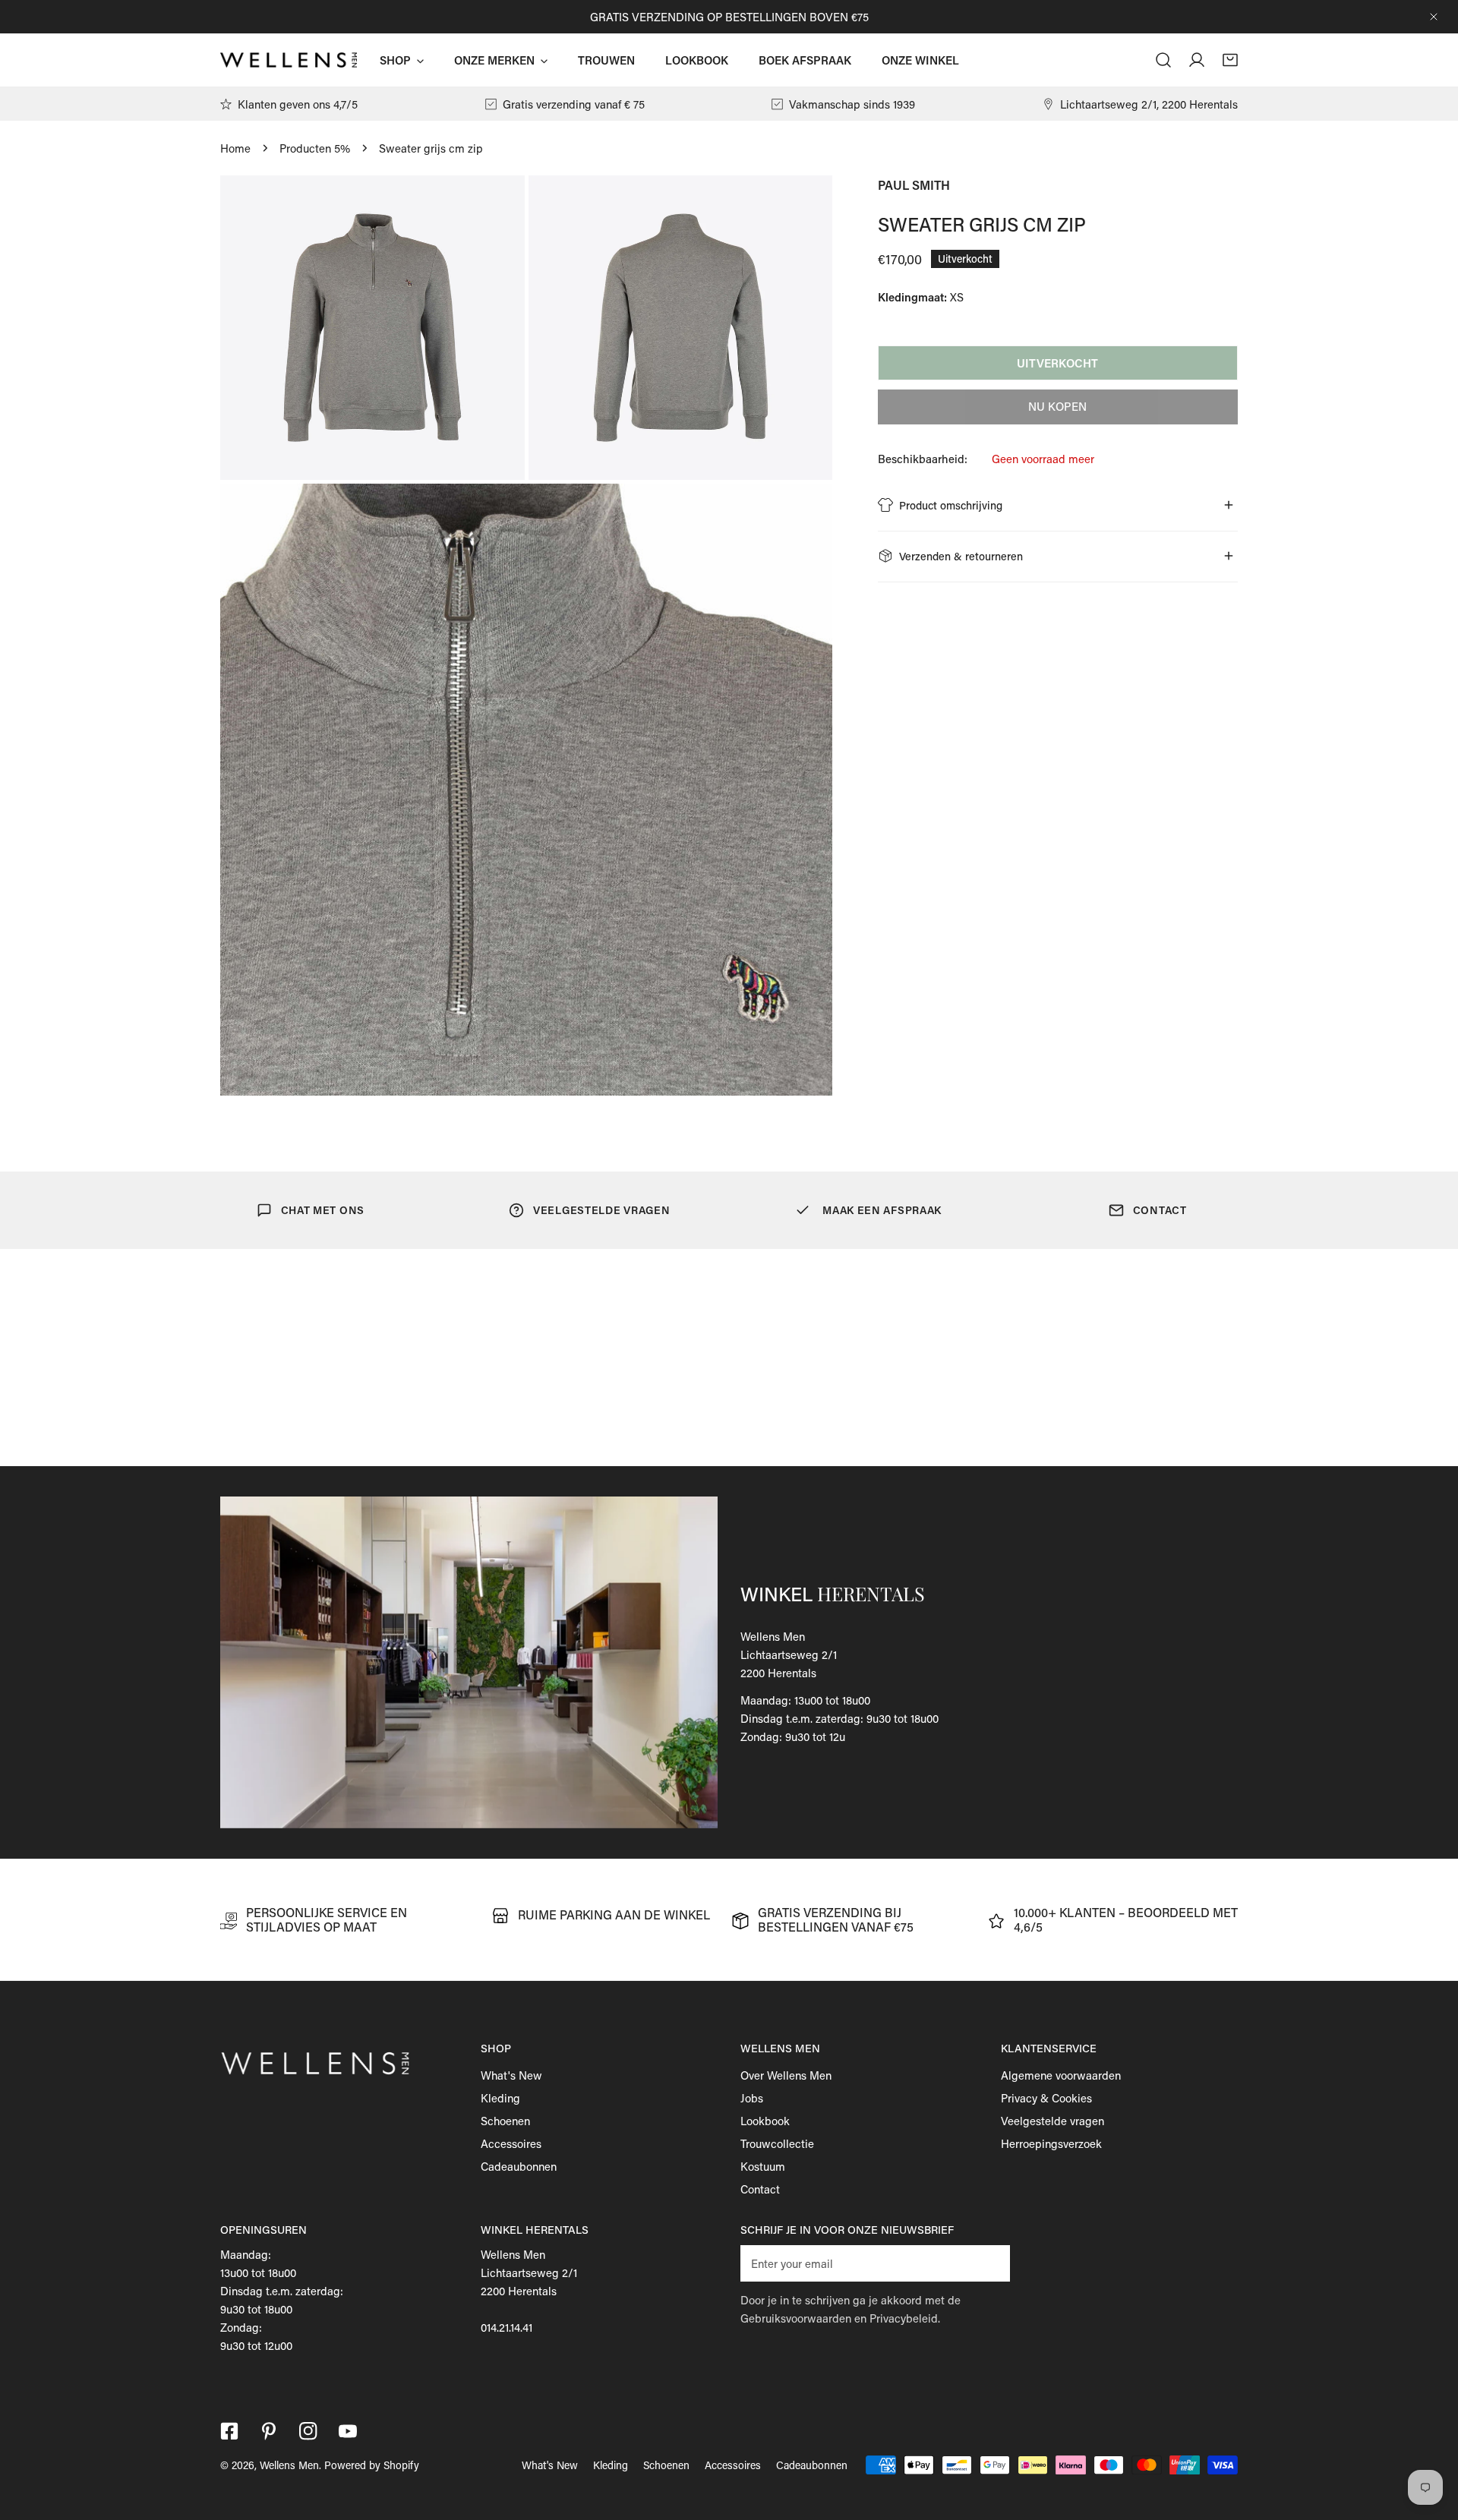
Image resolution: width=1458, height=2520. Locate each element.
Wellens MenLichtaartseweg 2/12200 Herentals (789, 1654)
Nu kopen (1057, 406)
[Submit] (990, 2263)
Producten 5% (315, 148)
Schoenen (505, 2121)
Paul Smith (914, 185)
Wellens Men (289, 2465)
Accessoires (511, 2143)
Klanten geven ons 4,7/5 (298, 104)
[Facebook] (229, 2431)
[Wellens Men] (289, 60)
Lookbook (765, 2121)
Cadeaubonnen (519, 2166)
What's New (511, 2075)
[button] (1230, 60)
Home (235, 148)
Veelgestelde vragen (1052, 2121)
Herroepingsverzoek (1051, 2143)
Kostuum (763, 2166)
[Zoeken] (1163, 60)
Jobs (752, 2098)
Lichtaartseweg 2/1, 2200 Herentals (1149, 104)
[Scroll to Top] (1431, 2440)
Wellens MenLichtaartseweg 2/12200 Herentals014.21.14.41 (529, 2291)
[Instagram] (308, 2431)
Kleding (500, 2098)
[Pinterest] (269, 2431)
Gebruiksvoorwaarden (796, 2318)
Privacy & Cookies (1046, 2098)
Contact (760, 2189)
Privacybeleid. (905, 2318)
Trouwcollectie (777, 2143)
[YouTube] (348, 2431)
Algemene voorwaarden (1061, 2075)
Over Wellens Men (786, 2075)
